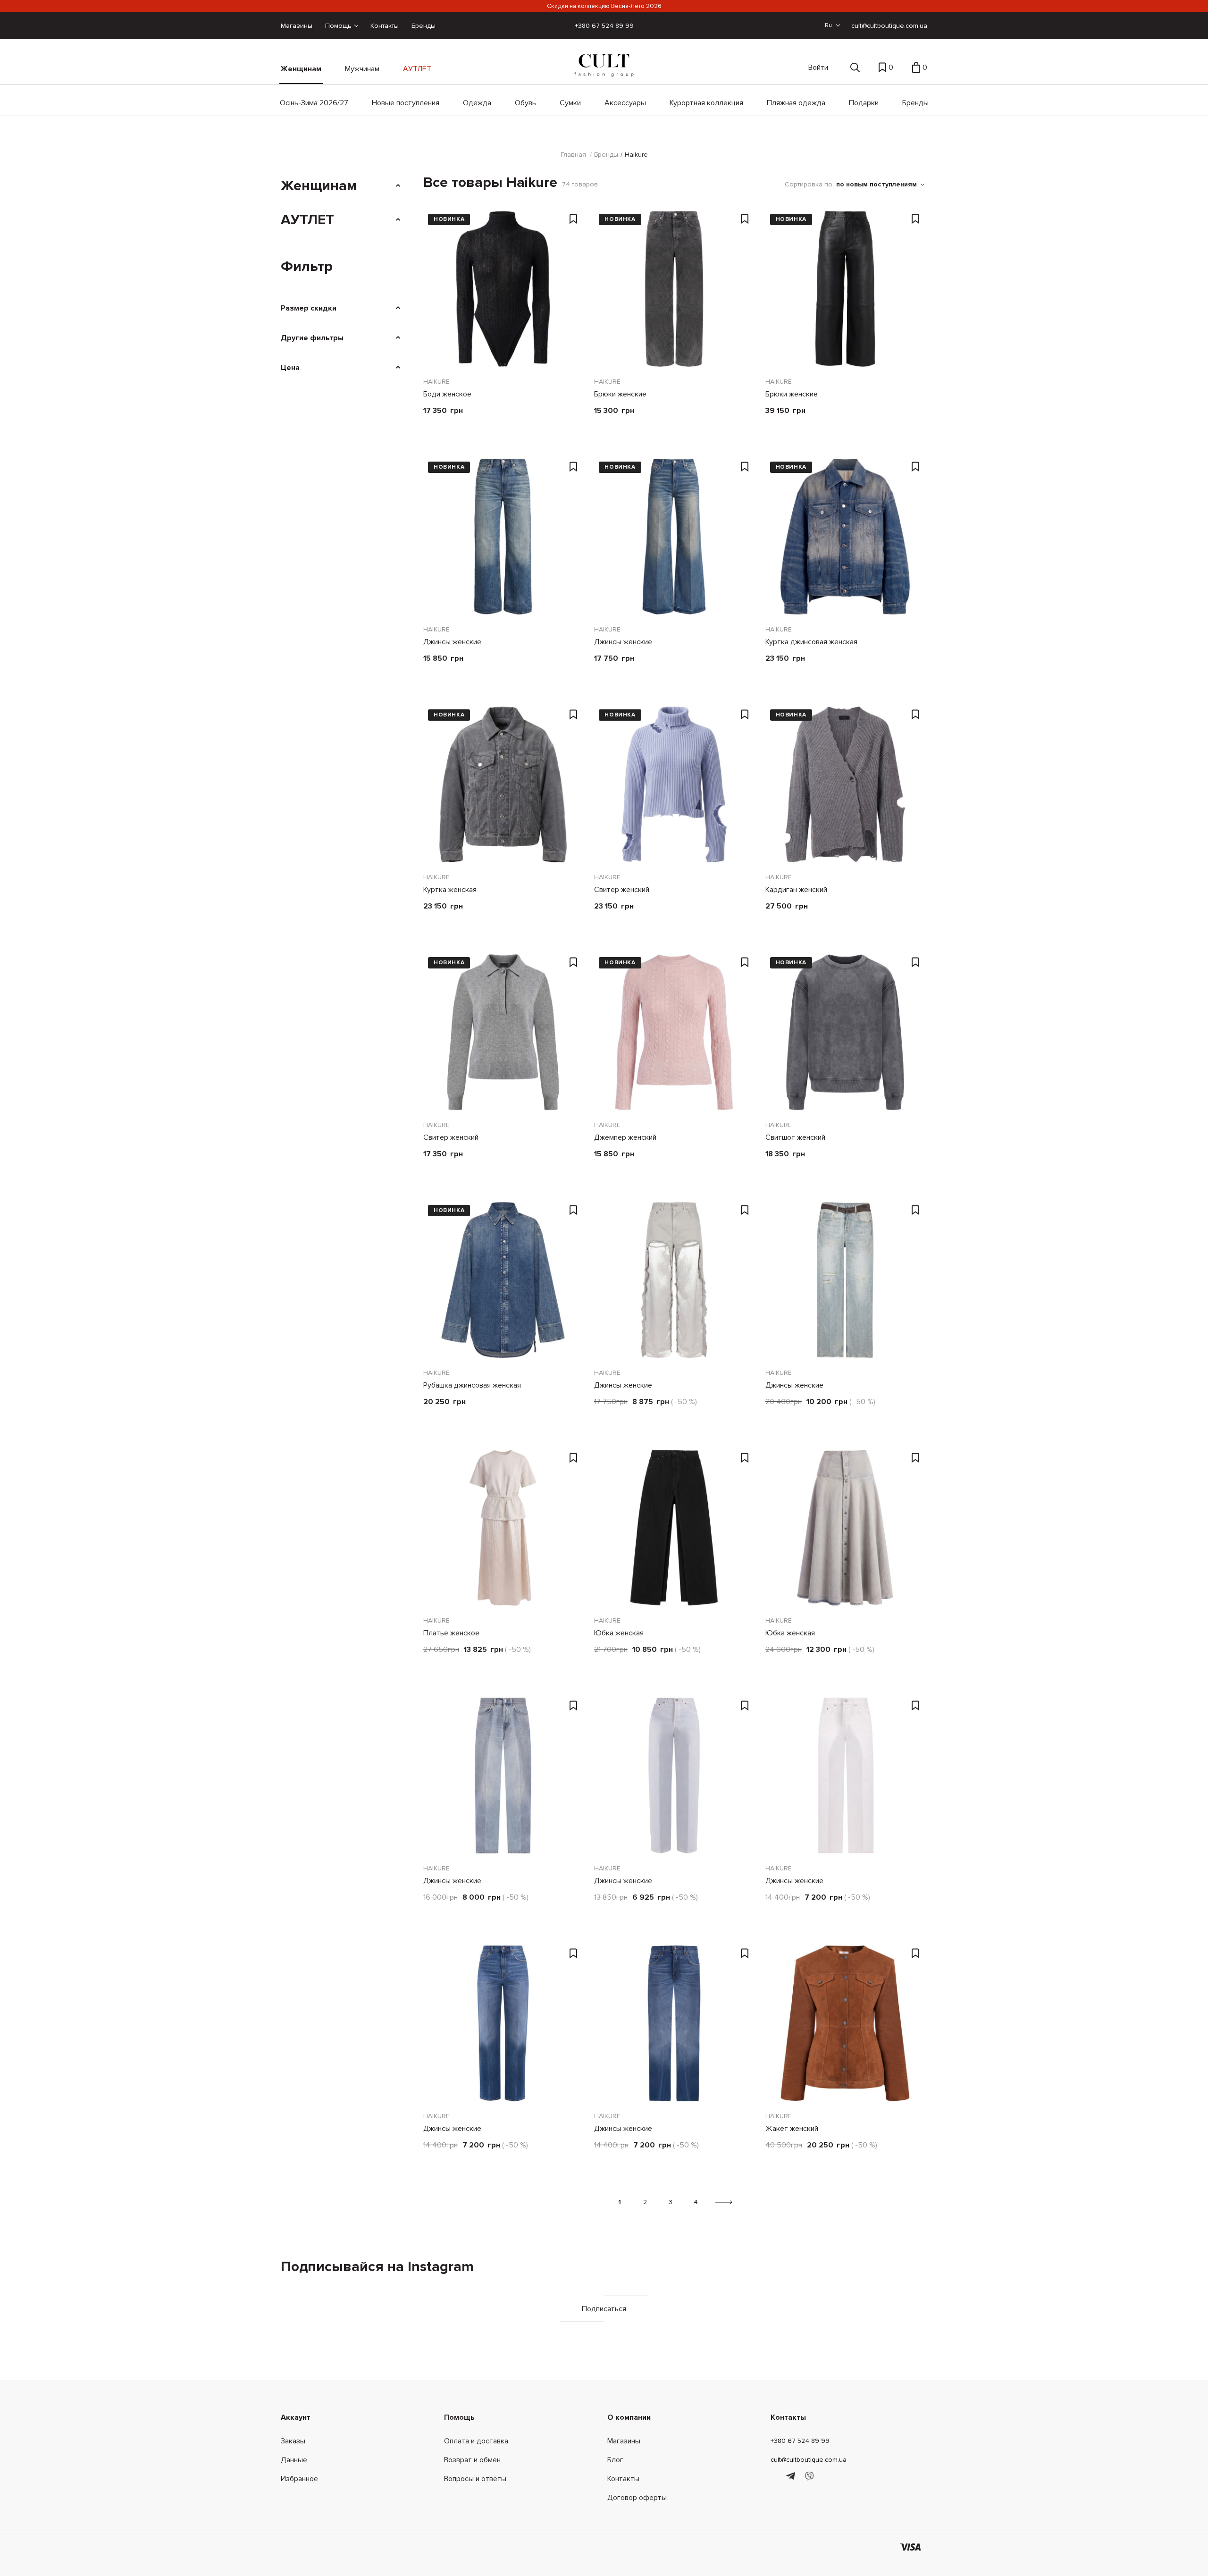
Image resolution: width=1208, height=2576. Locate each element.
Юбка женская (619, 1633)
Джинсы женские (452, 642)
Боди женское (447, 394)
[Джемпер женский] (674, 1032)
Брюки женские (620, 394)
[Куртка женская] (503, 784)
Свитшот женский (795, 1137)
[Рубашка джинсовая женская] (503, 1280)
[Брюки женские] (674, 289)
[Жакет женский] (845, 2023)
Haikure (436, 382)
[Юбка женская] (674, 1528)
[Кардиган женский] (845, 784)
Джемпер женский (625, 1137)
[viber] (809, 2476)
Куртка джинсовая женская (811, 642)
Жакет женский (792, 2129)
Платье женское (451, 1633)
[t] (792, 2476)
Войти (818, 67)
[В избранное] (574, 219)
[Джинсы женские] (503, 537)
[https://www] (775, 2476)
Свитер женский (622, 890)
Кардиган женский (796, 890)
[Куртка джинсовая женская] (845, 537)
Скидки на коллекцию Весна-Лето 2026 (604, 6)
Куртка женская (450, 890)
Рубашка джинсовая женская (472, 1385)
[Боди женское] (503, 289)
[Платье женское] (503, 1528)
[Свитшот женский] (845, 1032)
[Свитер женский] (674, 784)
